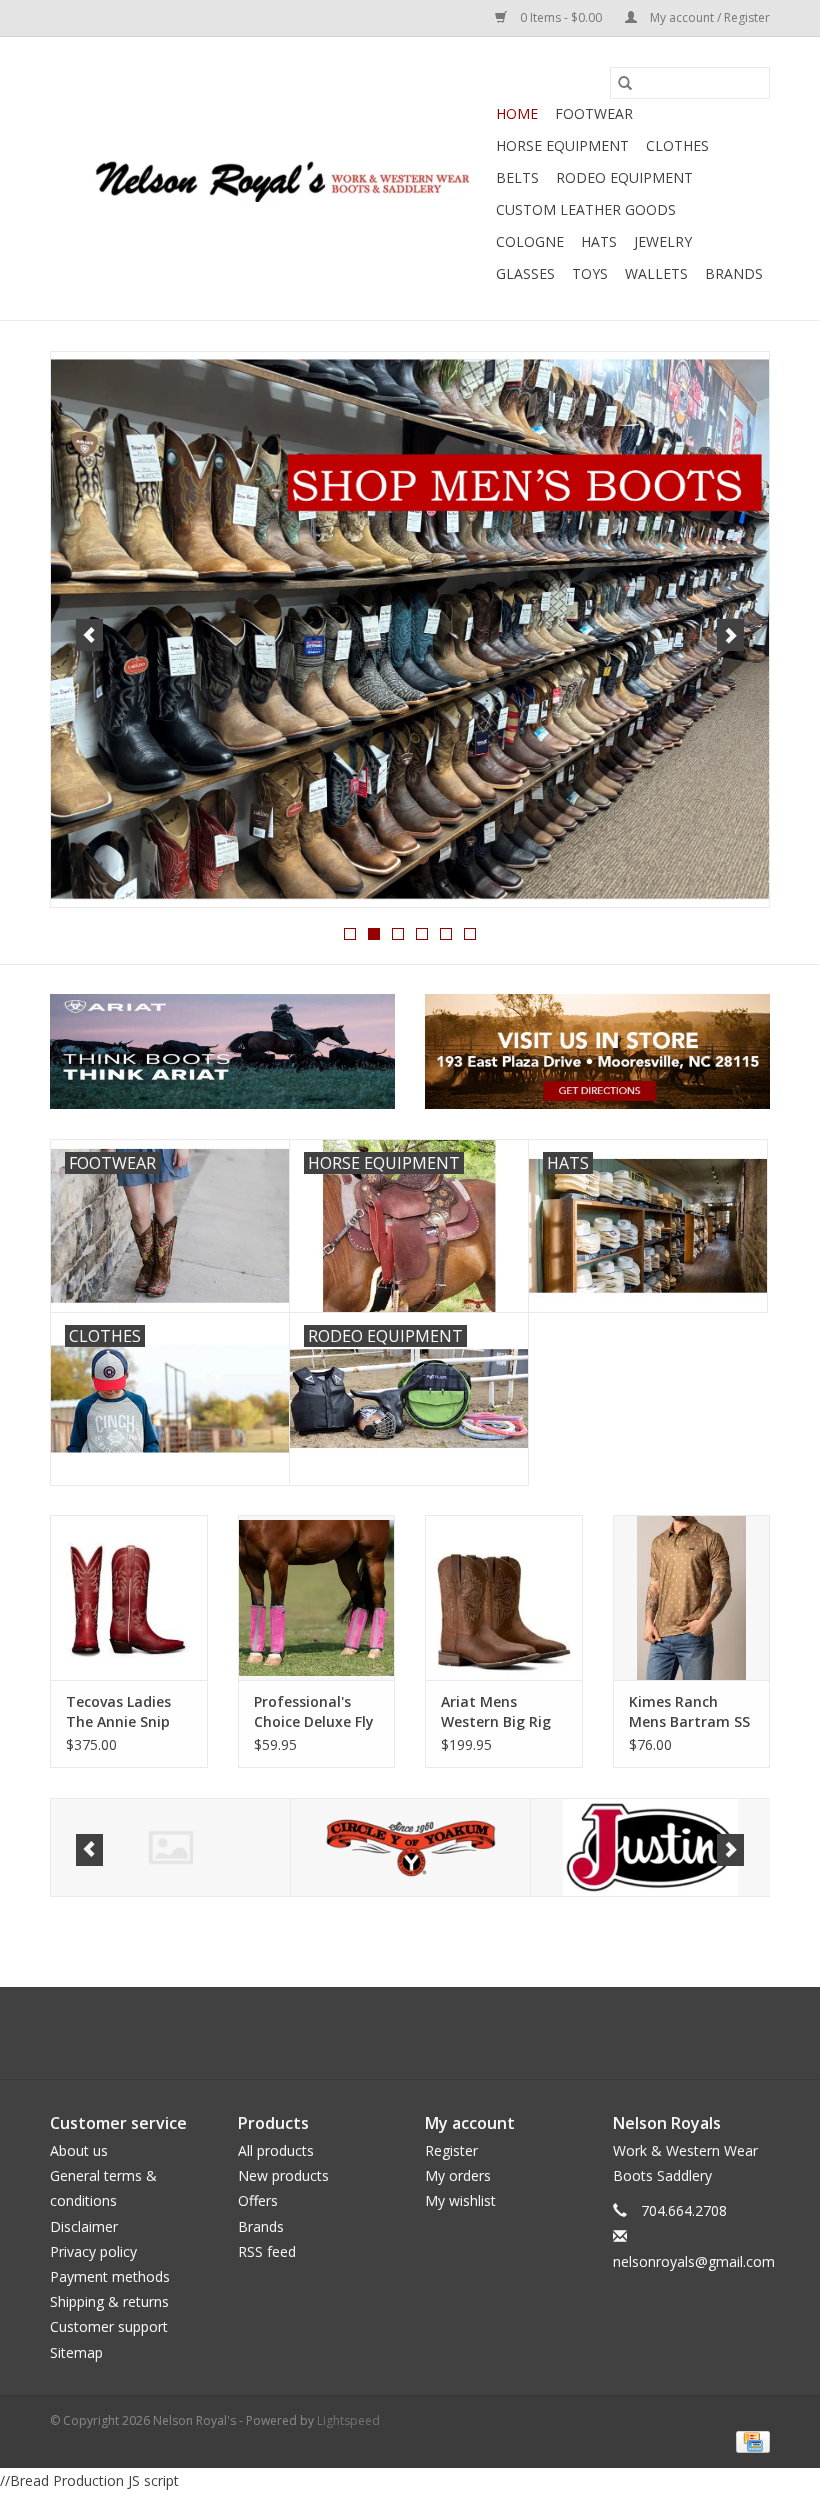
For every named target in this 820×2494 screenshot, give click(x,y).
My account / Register (708, 17)
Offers (258, 2200)
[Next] (730, 635)
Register (451, 2150)
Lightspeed (348, 2420)
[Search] (625, 83)
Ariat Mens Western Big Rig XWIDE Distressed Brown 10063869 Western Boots (501, 1712)
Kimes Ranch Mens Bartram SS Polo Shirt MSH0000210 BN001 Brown (689, 1712)
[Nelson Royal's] (270, 178)
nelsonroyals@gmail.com (694, 2261)
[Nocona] (650, 1847)
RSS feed (267, 2251)
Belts (517, 177)
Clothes (677, 145)
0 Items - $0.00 (561, 17)
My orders (458, 2175)
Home (517, 113)
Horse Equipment (562, 145)
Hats (599, 241)
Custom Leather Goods (586, 209)
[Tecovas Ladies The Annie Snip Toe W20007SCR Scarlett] (129, 1597)
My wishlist (460, 2200)
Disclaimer (84, 2226)
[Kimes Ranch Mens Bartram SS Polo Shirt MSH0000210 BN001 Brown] (692, 1597)
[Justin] (410, 1847)
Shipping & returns (109, 2301)
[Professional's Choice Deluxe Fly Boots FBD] (317, 1597)
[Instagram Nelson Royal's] (428, 2033)
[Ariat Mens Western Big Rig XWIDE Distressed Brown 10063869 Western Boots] (504, 1597)
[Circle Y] (170, 1847)
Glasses (525, 273)
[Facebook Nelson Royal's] (392, 2033)
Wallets (656, 273)
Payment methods (110, 2276)
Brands (734, 273)
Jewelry (663, 241)
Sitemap (76, 2352)
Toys (590, 273)
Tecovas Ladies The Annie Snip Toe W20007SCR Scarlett (121, 1712)
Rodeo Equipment (624, 177)
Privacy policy (93, 2251)
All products (276, 2150)
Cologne (530, 241)
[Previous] (89, 635)
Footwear (594, 113)
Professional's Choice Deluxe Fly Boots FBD (314, 1712)
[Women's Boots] (410, 629)
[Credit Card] (749, 2441)
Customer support (109, 2326)
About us (79, 2150)
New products (283, 2175)
